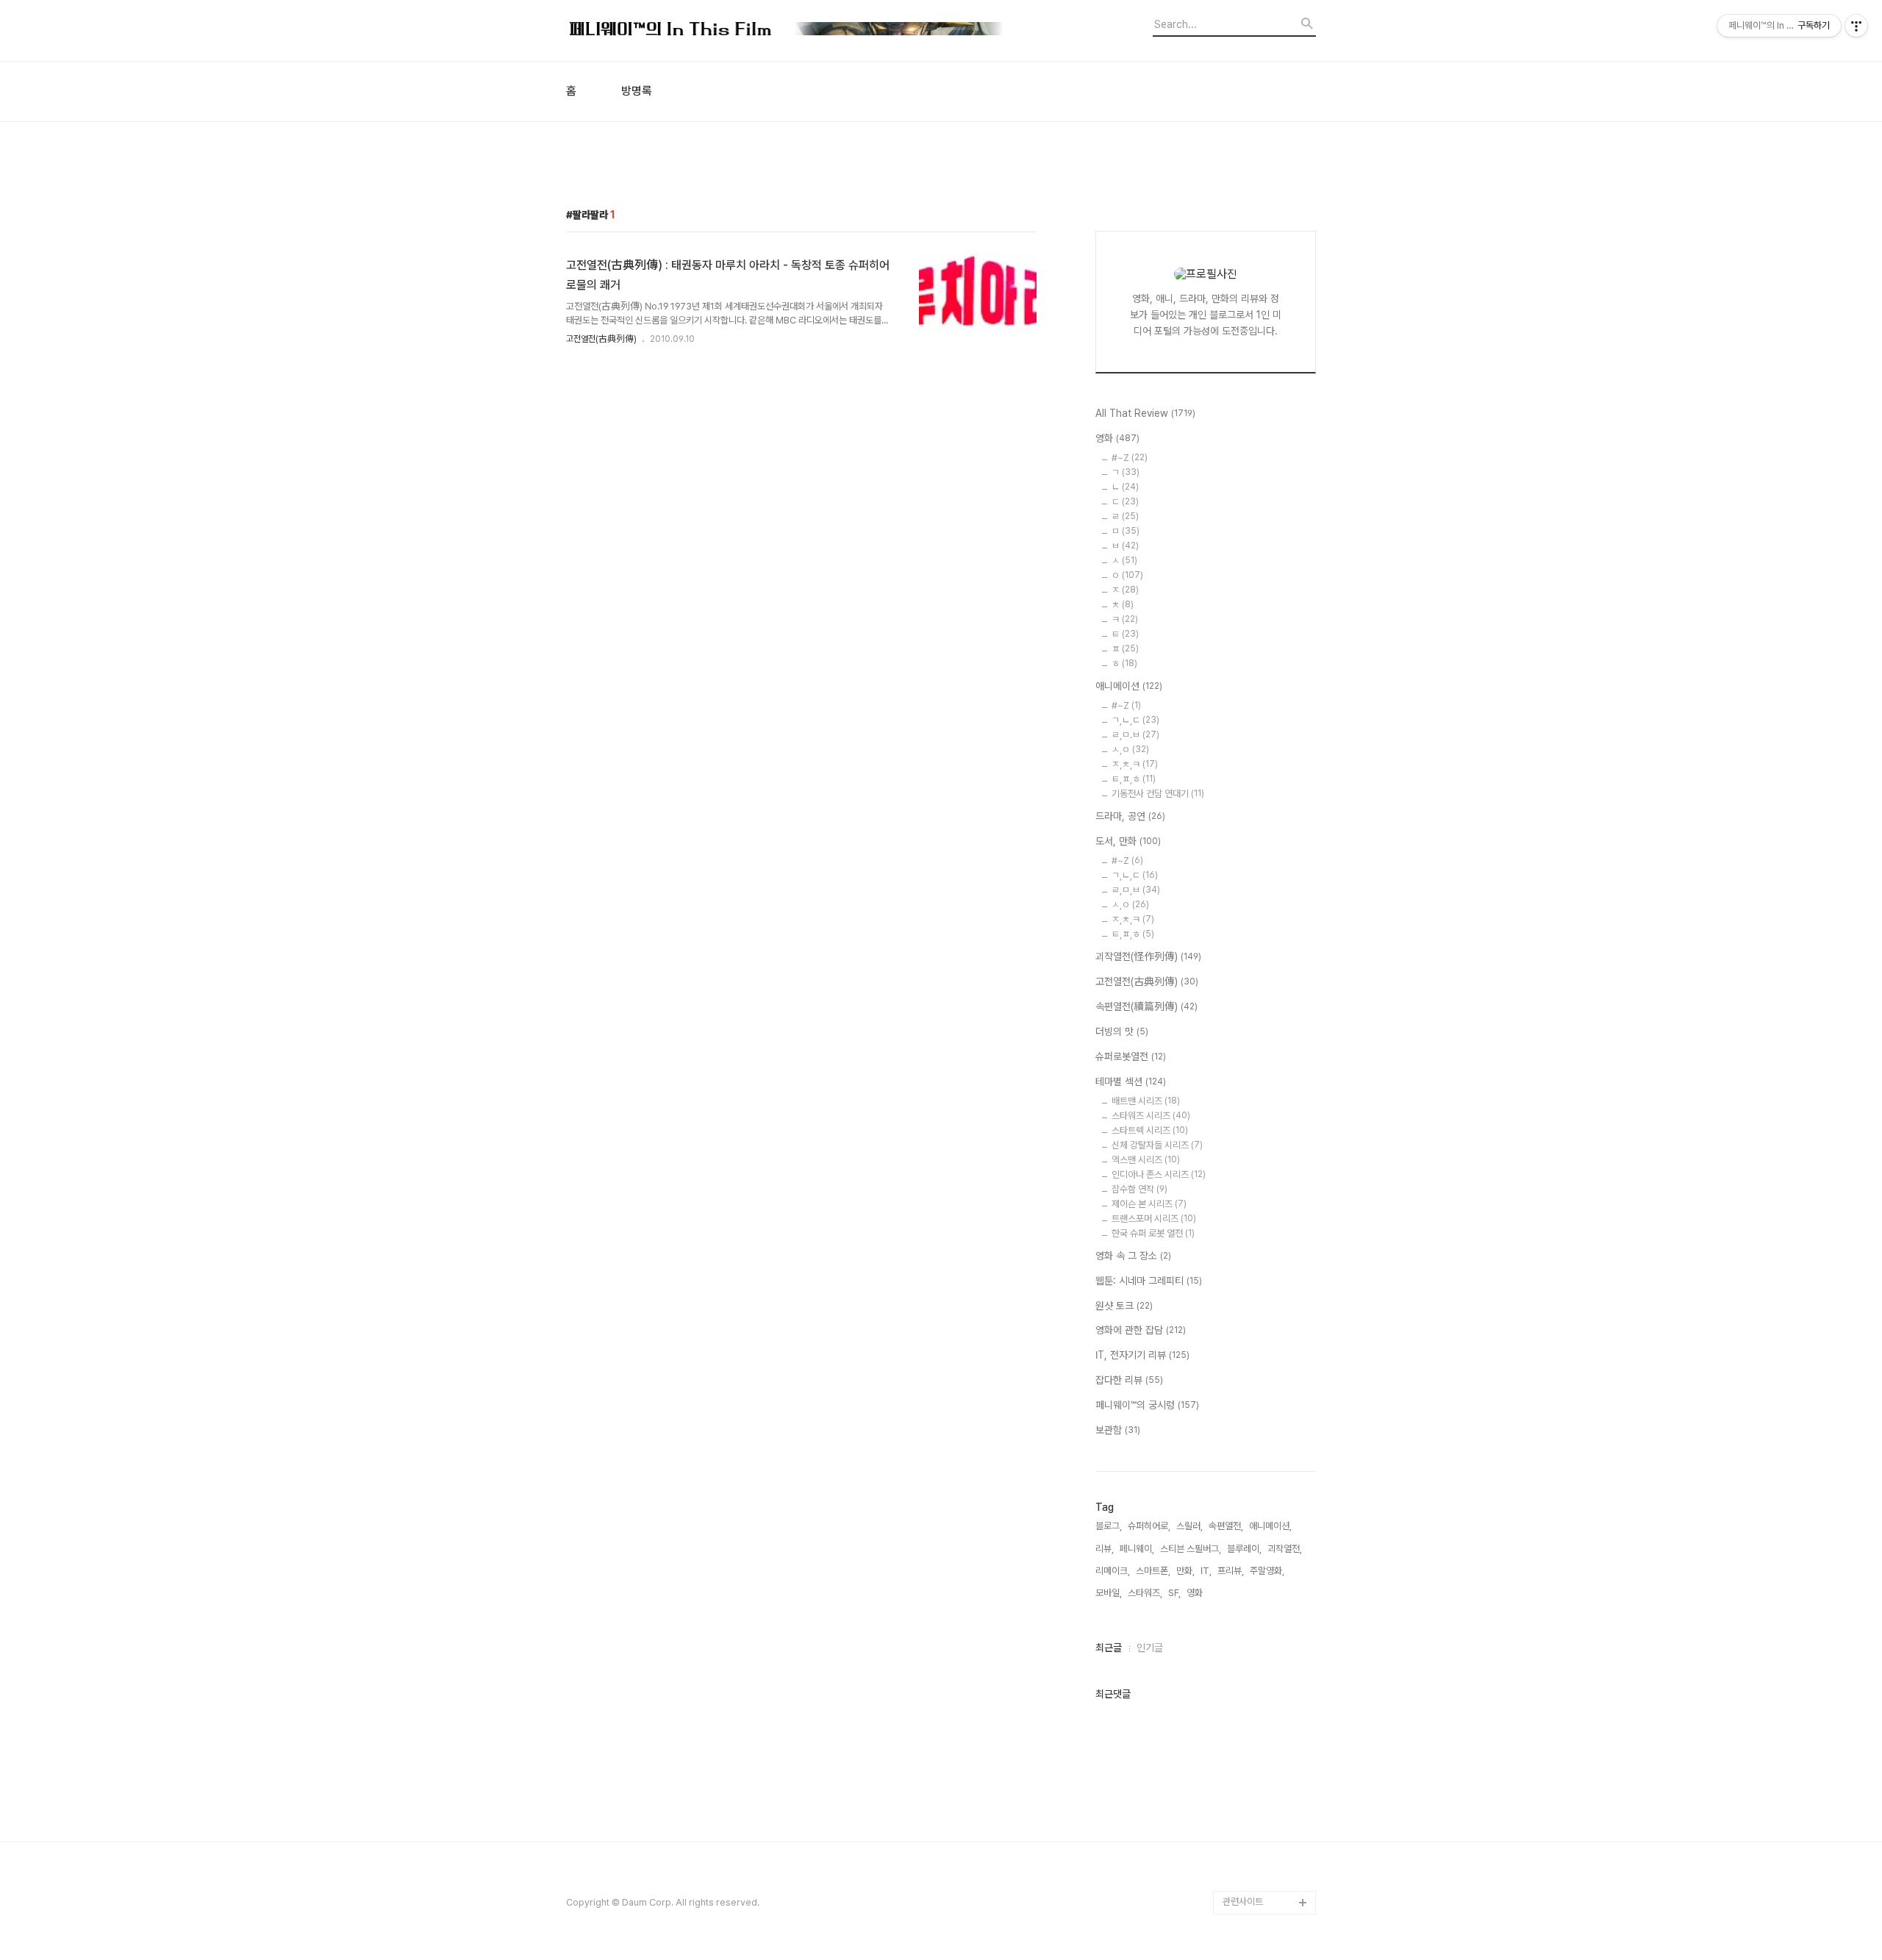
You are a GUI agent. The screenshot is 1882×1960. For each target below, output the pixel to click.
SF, (1174, 1593)
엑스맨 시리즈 (1146, 1160)
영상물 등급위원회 (1257, 1832)
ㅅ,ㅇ (1130, 750)
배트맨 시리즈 (1146, 1101)
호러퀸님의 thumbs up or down (1267, 1796)
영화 (1117, 438)
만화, (1185, 1571)
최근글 (1109, 1648)
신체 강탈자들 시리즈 (1157, 1145)
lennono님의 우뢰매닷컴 (1266, 1514)
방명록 (637, 91)
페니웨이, (1137, 1549)
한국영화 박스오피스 (1261, 1879)
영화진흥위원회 (1252, 1855)
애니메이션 (1129, 686)
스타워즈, (1145, 1593)
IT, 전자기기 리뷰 (1142, 1355)
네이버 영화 (1245, 1314)
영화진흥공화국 (1252, 1455)
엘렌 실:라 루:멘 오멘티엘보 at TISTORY (1269, 1608)
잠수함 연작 (1139, 1189)
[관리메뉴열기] (1856, 26)
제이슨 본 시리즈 (1149, 1204)
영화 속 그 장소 (1133, 1256)
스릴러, (1189, 1526)
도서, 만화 (1128, 841)
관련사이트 (1243, 1902)
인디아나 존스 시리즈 (1159, 1174)
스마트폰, (1153, 1571)
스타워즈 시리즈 (1151, 1116)
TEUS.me (1244, 1291)
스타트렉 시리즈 (1150, 1130)
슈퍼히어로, (1149, 1526)
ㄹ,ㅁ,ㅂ (1136, 890)
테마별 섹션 (1131, 1081)
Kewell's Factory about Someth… (1259, 1702)
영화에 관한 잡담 (1141, 1330)
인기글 (1150, 1648)
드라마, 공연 (1130, 816)
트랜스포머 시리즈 (1154, 1219)
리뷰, (1105, 1549)
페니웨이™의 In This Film (1262, 1749)
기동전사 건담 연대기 (1158, 794)
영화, (1196, 1593)
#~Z (1130, 458)
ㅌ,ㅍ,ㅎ (1134, 779)
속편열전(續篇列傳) (1146, 1006)
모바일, (1109, 1593)
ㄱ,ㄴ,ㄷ (1135, 720)
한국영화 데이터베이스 (1265, 1549)
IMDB (1235, 1361)
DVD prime (1247, 1338)
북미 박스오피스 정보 (1262, 1408)
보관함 (1118, 1430)
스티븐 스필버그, (1191, 1549)
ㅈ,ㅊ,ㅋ (1135, 764)
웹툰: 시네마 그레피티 (1149, 1281)
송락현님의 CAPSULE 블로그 (1266, 1655)
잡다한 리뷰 (1129, 1380)
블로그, (1109, 1526)
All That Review (1145, 413)
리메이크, (1113, 1571)
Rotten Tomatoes (1261, 1385)
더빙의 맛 (1122, 1031)
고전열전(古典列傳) (601, 339)
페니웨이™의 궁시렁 (1147, 1405)
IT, (1206, 1571)
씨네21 (1237, 1432)
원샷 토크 (1124, 1306)
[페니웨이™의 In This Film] (787, 31)
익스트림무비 (1248, 1479)
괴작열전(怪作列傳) (1148, 956)
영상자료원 (1244, 1573)
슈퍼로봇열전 (1131, 1056)
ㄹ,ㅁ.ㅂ (1135, 735)
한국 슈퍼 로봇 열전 (1153, 1233)
